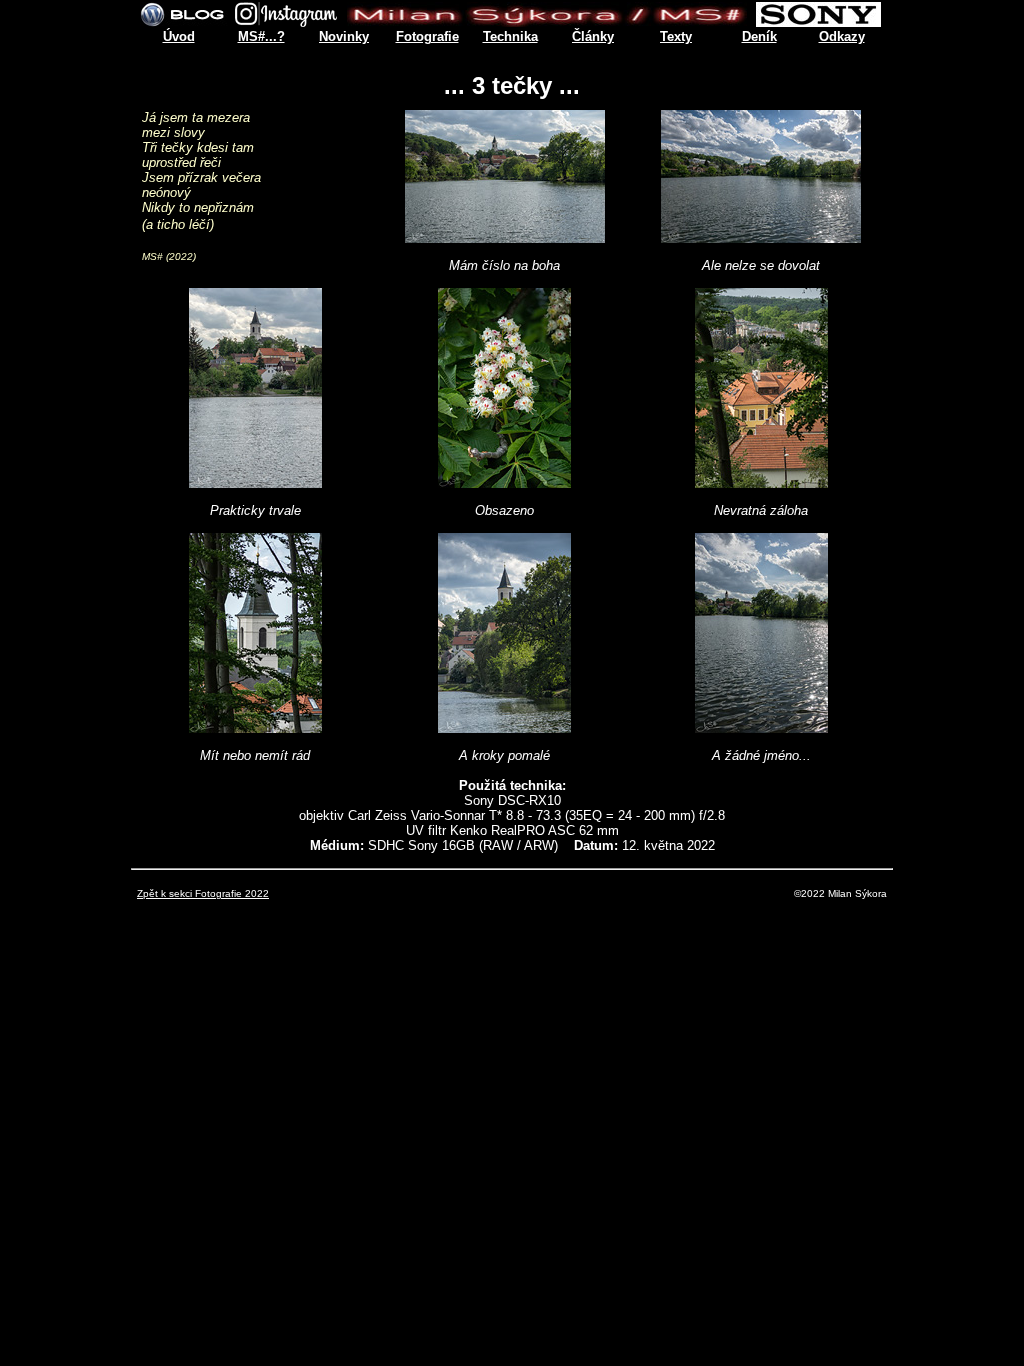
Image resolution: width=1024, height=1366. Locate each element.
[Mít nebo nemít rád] (255, 727)
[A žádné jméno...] (761, 727)
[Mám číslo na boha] (505, 237)
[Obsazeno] (504, 482)
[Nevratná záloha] (761, 482)
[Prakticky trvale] (255, 482)
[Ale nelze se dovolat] (761, 237)
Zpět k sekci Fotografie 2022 (203, 893)
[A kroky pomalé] (504, 727)
